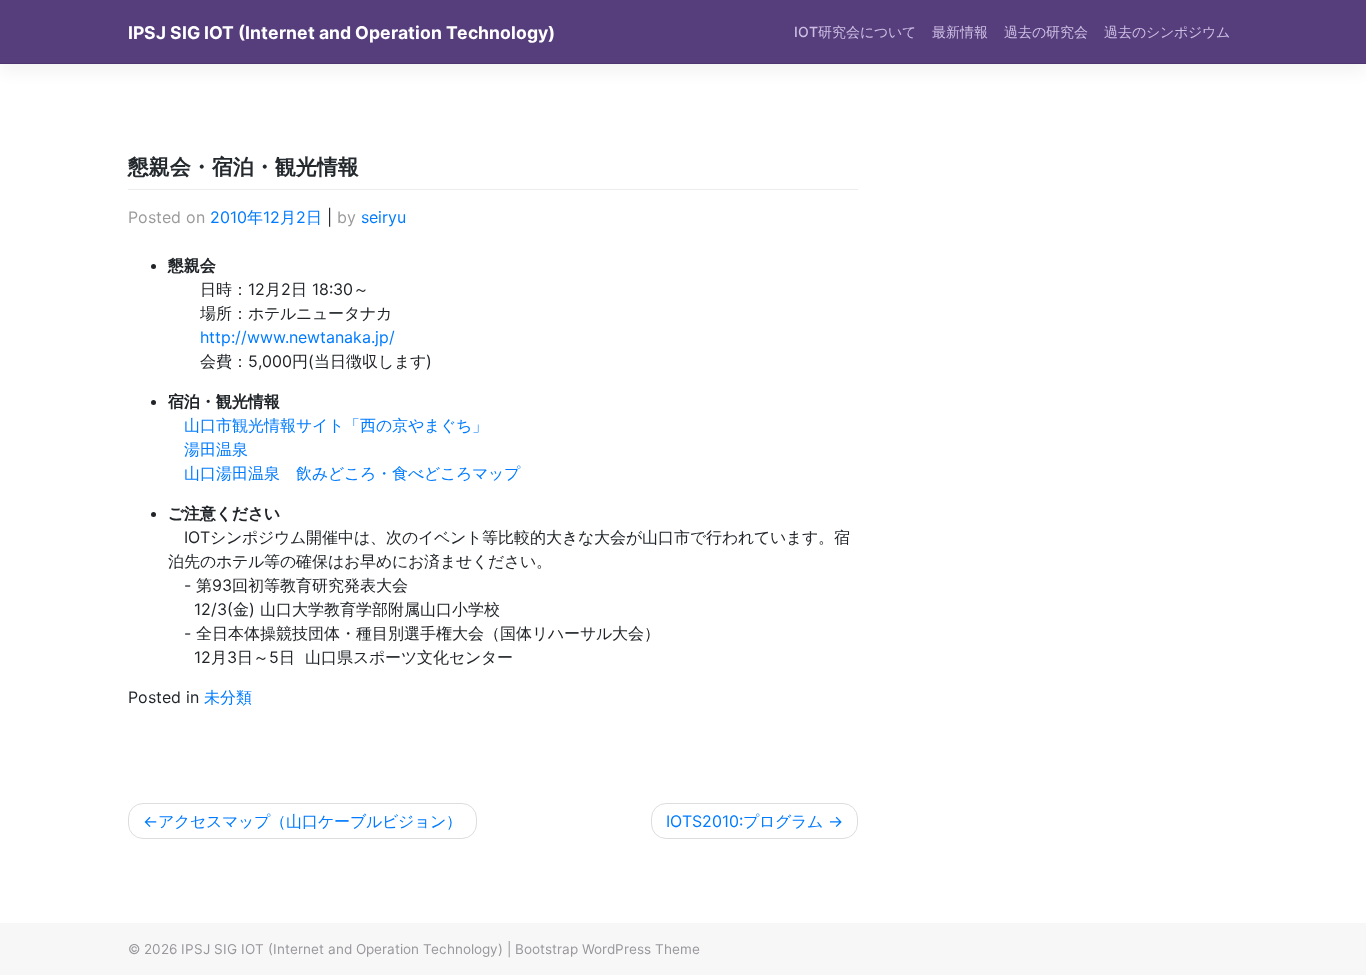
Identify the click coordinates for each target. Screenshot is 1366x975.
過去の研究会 (1046, 31)
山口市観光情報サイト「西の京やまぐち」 (336, 425)
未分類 (228, 697)
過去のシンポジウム (1167, 31)
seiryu (383, 217)
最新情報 (960, 31)
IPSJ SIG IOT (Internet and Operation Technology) (341, 32)
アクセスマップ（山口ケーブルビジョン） (310, 821)
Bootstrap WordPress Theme (607, 949)
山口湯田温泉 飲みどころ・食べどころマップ (352, 473)
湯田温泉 (216, 449)
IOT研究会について (855, 31)
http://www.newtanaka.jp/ (297, 337)
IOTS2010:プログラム (744, 821)
